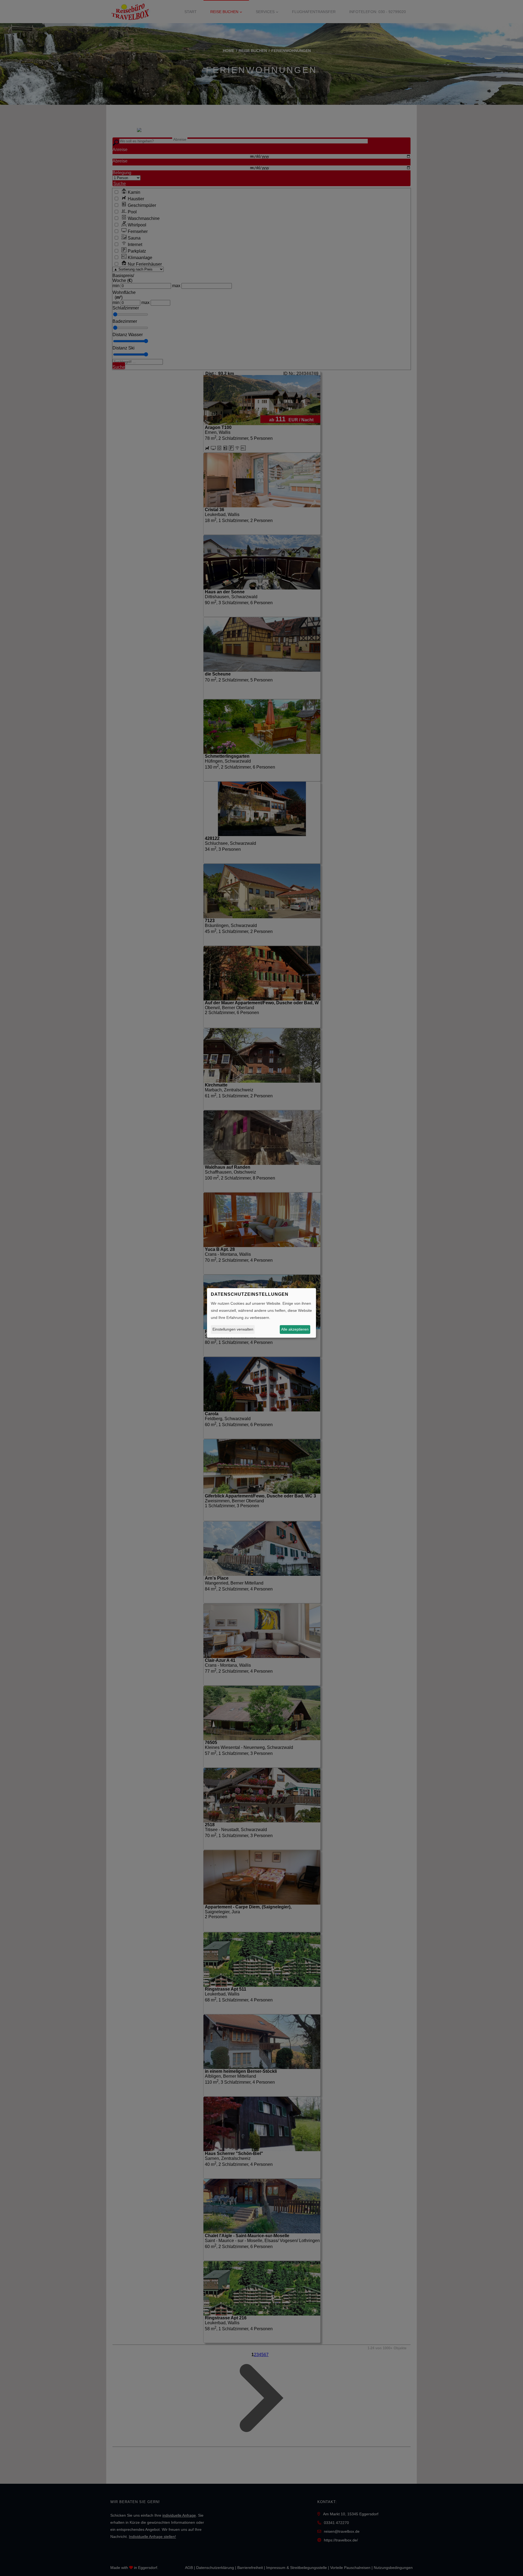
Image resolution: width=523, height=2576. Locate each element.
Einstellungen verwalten (233, 1329)
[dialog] (261, 1313)
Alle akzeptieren (295, 1329)
